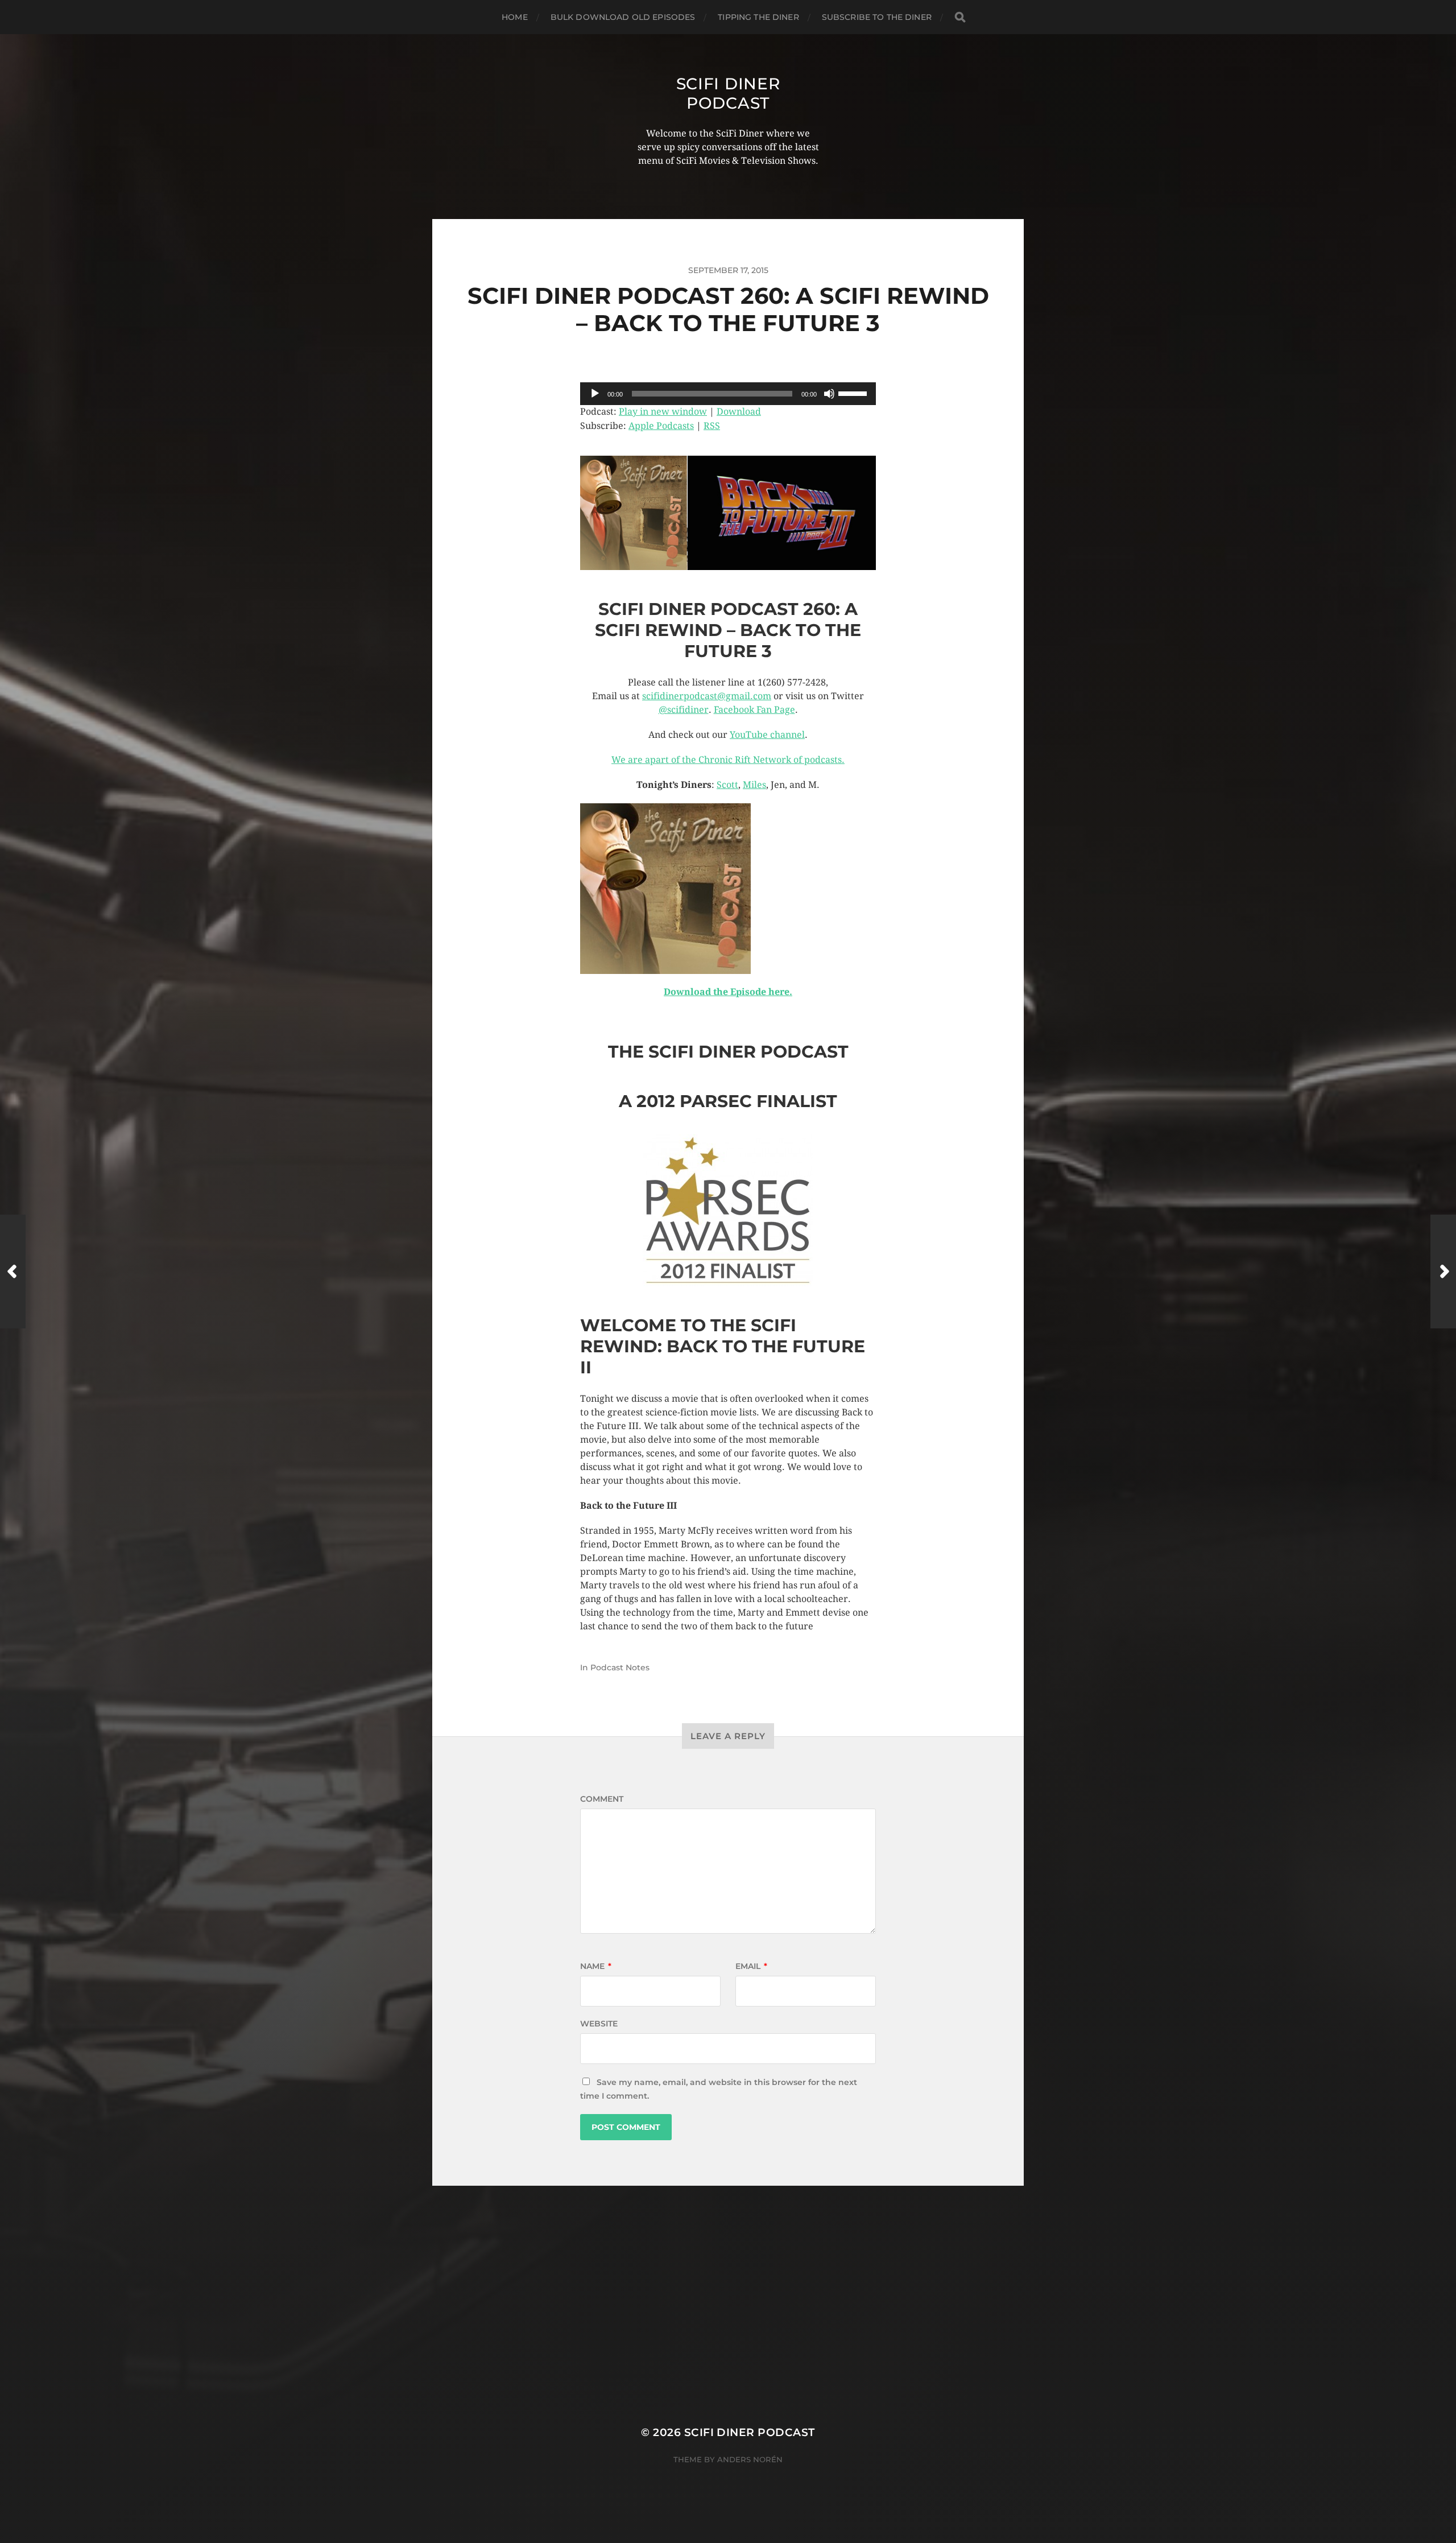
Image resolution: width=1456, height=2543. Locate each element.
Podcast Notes (620, 1667)
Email (751, 1966)
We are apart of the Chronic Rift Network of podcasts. (728, 760)
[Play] (595, 394)
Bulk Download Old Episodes (623, 17)
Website (599, 2024)
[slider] (854, 393)
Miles (754, 785)
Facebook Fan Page (754, 710)
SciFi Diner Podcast (728, 93)
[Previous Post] (13, 1271)
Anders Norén (750, 2459)
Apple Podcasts (661, 426)
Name (596, 1966)
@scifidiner (684, 710)
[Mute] (829, 394)
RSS (712, 426)
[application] (728, 394)
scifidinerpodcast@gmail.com (707, 696)
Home (515, 17)
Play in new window (663, 412)
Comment (602, 1799)
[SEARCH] (960, 17)
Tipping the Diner (758, 17)
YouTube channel (767, 735)
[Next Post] (1443, 1271)
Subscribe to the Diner (877, 17)
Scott (727, 785)
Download (739, 412)
